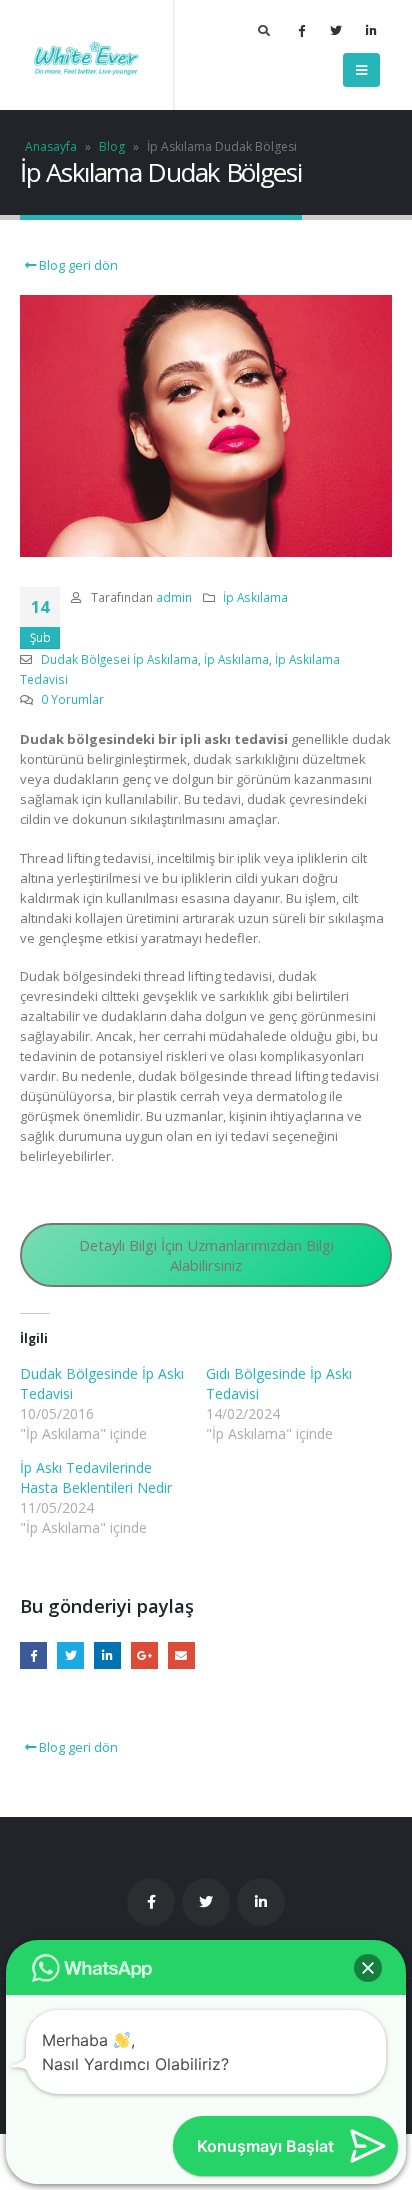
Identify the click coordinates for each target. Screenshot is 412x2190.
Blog (112, 146)
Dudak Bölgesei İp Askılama (119, 659)
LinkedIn (107, 1655)
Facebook (33, 1655)
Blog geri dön (77, 265)
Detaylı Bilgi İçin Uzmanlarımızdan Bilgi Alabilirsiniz (206, 1255)
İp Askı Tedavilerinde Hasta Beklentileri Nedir (96, 1477)
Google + (144, 1655)
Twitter (70, 1655)
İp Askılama (255, 597)
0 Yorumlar (72, 699)
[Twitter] (336, 30)
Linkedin (261, 1902)
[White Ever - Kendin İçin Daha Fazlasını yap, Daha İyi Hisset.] (86, 55)
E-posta (181, 1655)
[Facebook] (301, 30)
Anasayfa (51, 146)
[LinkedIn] (371, 30)
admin (174, 597)
